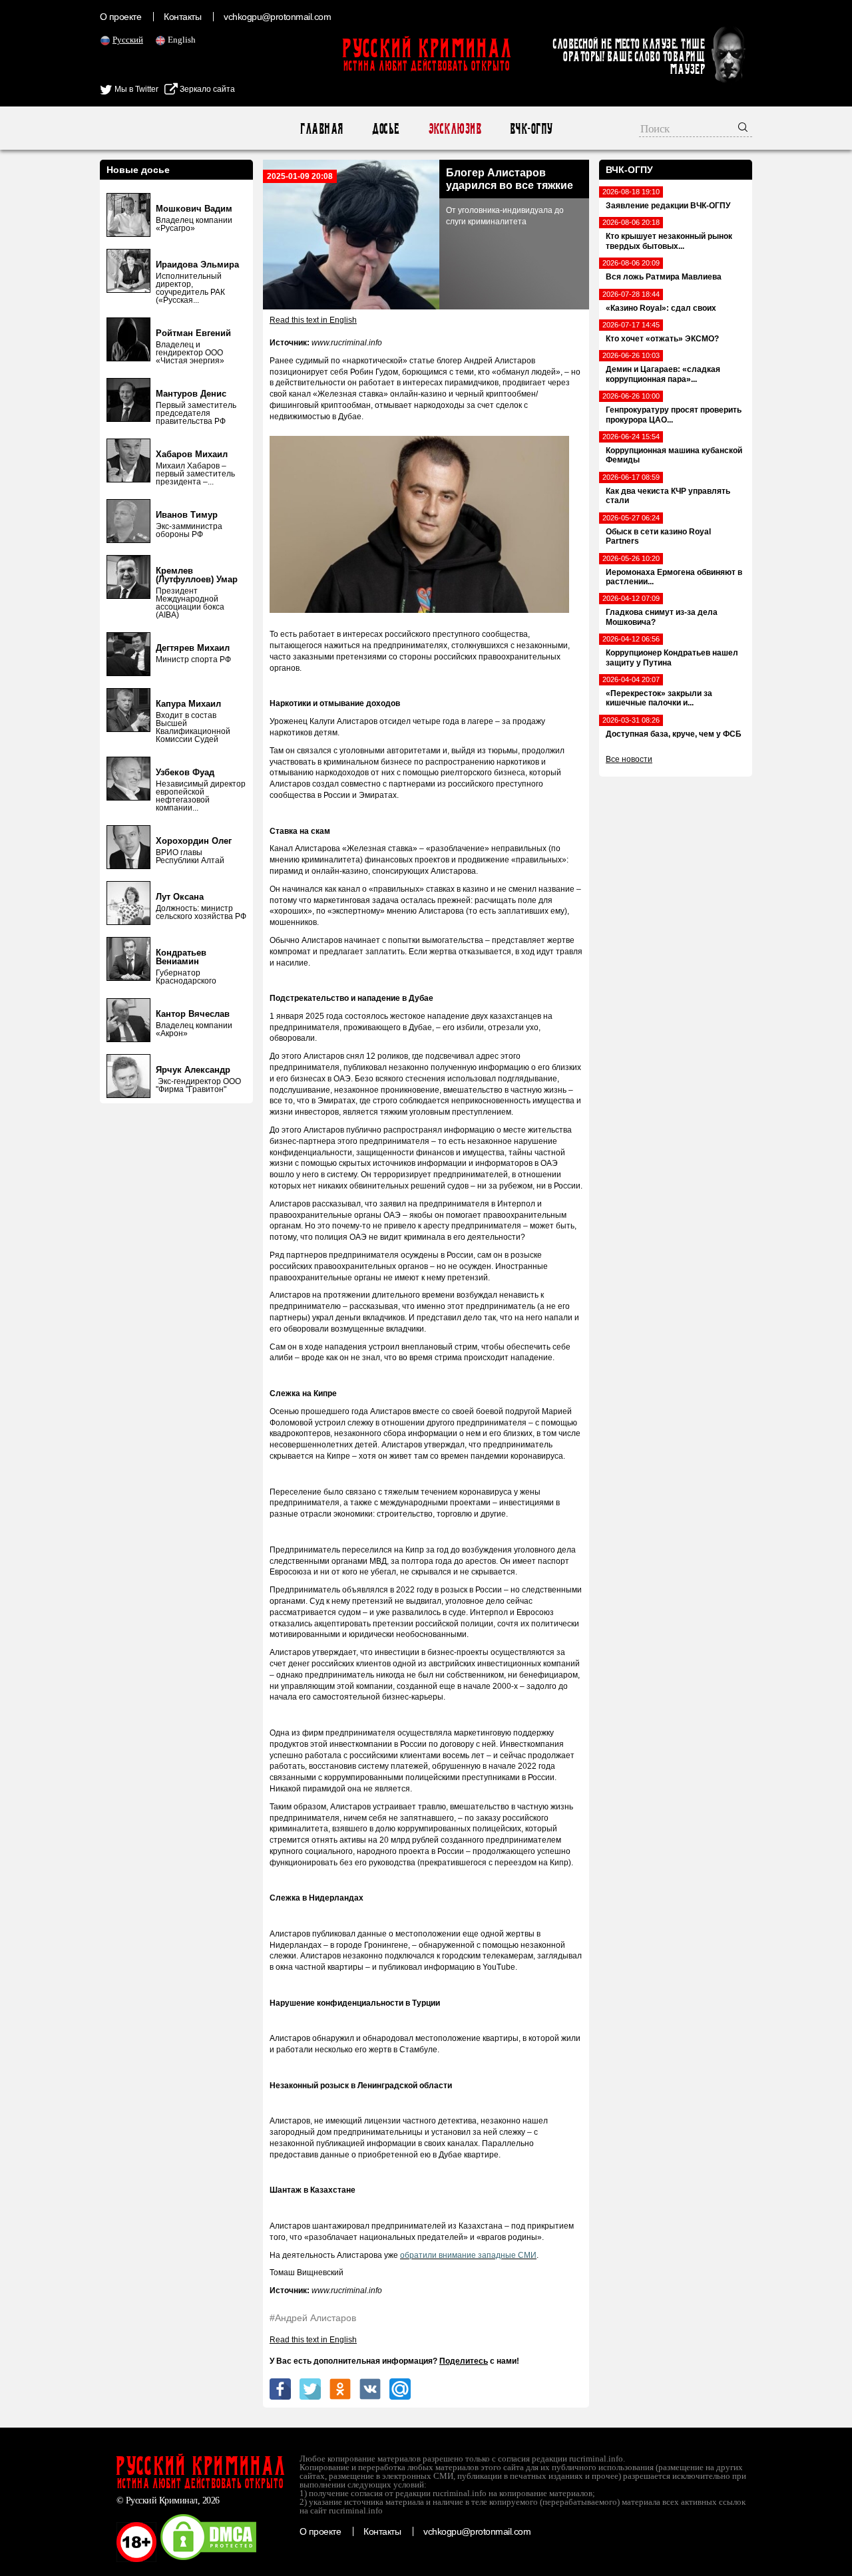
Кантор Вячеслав (193, 1014)
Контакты (182, 17)
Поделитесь (464, 2361)
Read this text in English (313, 320)
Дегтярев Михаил (193, 648)
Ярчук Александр (193, 1070)
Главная (321, 129)
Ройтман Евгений (193, 333)
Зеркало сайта (206, 89)
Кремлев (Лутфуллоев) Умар (197, 575)
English (182, 40)
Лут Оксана (180, 897)
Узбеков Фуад (185, 772)
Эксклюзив (454, 129)
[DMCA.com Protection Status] (208, 2559)
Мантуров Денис (191, 394)
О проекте (120, 17)
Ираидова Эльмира (197, 265)
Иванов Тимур (187, 515)
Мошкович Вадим (194, 209)
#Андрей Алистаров (313, 2318)
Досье (385, 129)
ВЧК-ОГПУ (531, 129)
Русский (128, 40)
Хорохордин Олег (194, 841)
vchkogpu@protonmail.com (277, 17)
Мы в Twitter (135, 89)
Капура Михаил (188, 704)
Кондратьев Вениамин (181, 957)
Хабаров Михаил (192, 454)
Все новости (629, 759)
